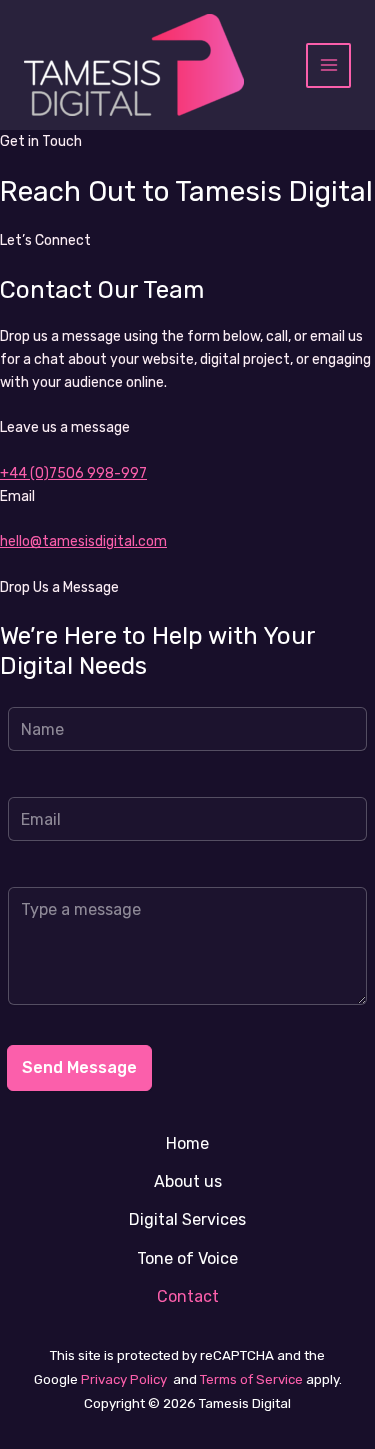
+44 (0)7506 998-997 (73, 473)
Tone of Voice (187, 1258)
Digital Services (187, 1219)
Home (187, 1143)
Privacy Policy (122, 1379)
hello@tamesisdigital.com (83, 541)
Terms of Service (250, 1379)
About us (188, 1181)
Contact (188, 1296)
